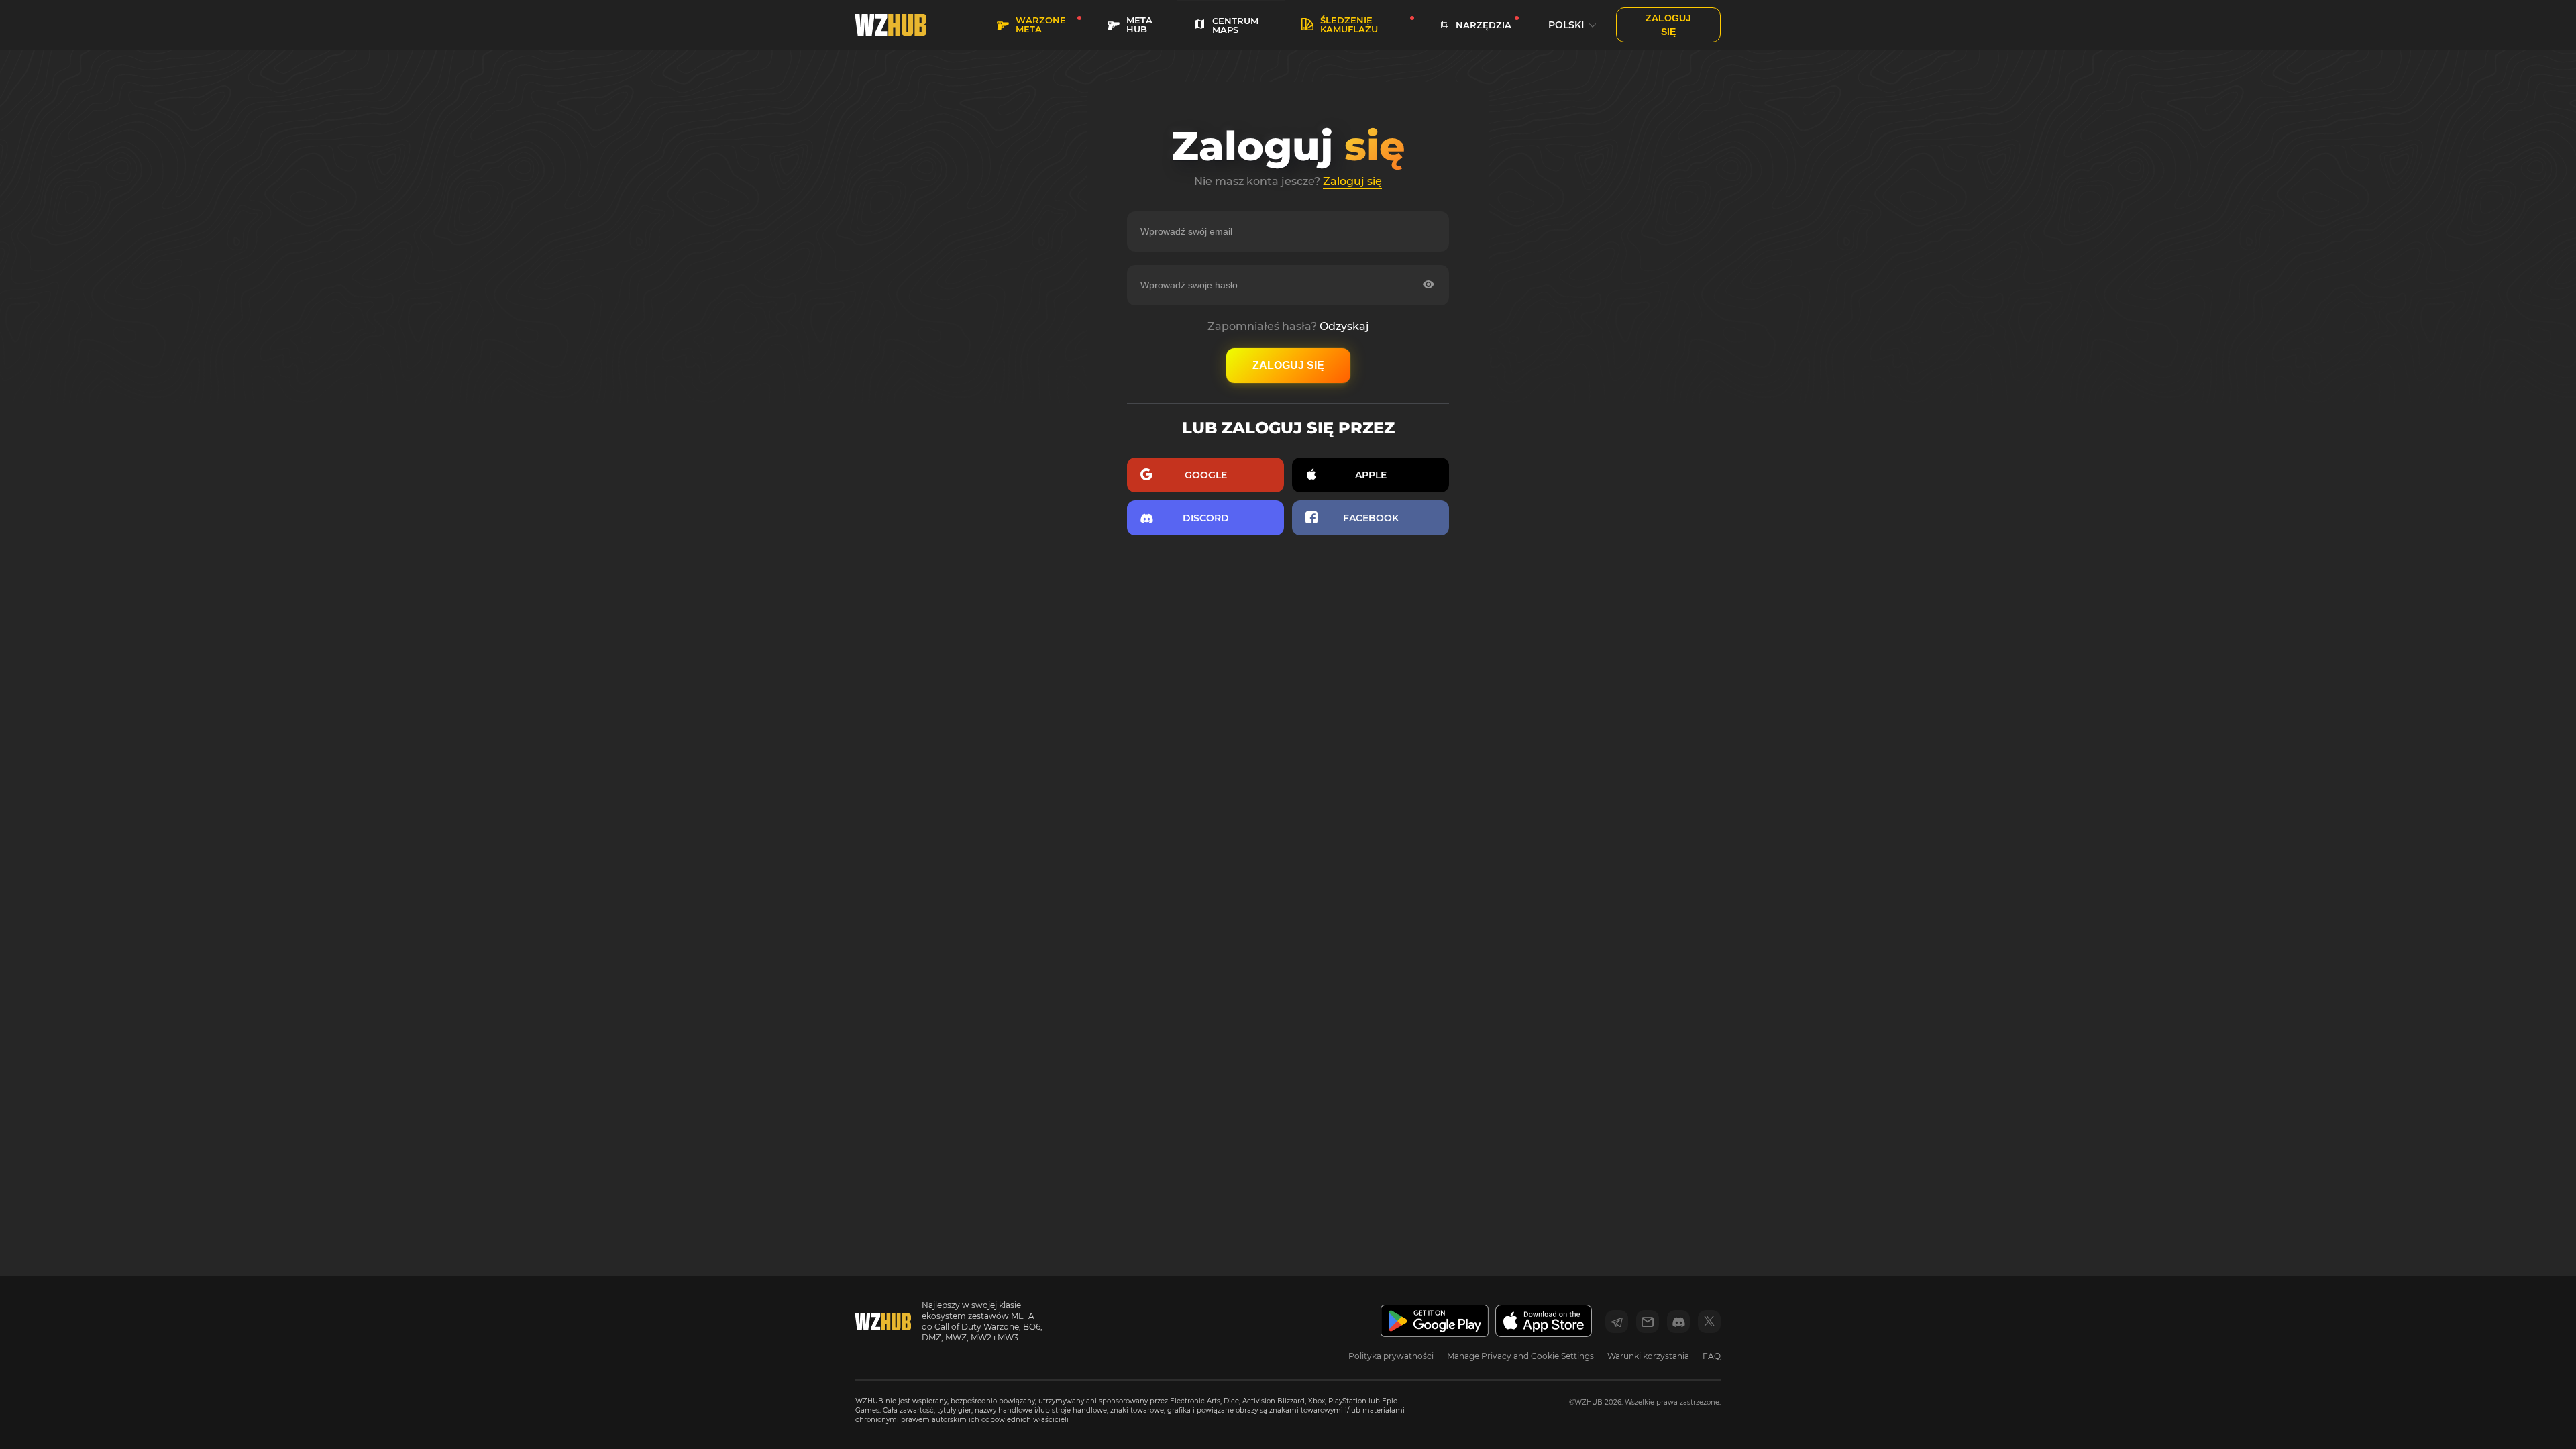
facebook (1371, 518)
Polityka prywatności (1391, 1356)
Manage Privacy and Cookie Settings (1520, 1356)
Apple (1371, 475)
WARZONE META (1041, 24)
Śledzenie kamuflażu (1349, 24)
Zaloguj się (1352, 181)
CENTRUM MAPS (1235, 25)
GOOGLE (1206, 475)
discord (1206, 518)
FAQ (1712, 1356)
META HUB (1139, 24)
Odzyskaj (1344, 326)
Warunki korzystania (1648, 1356)
